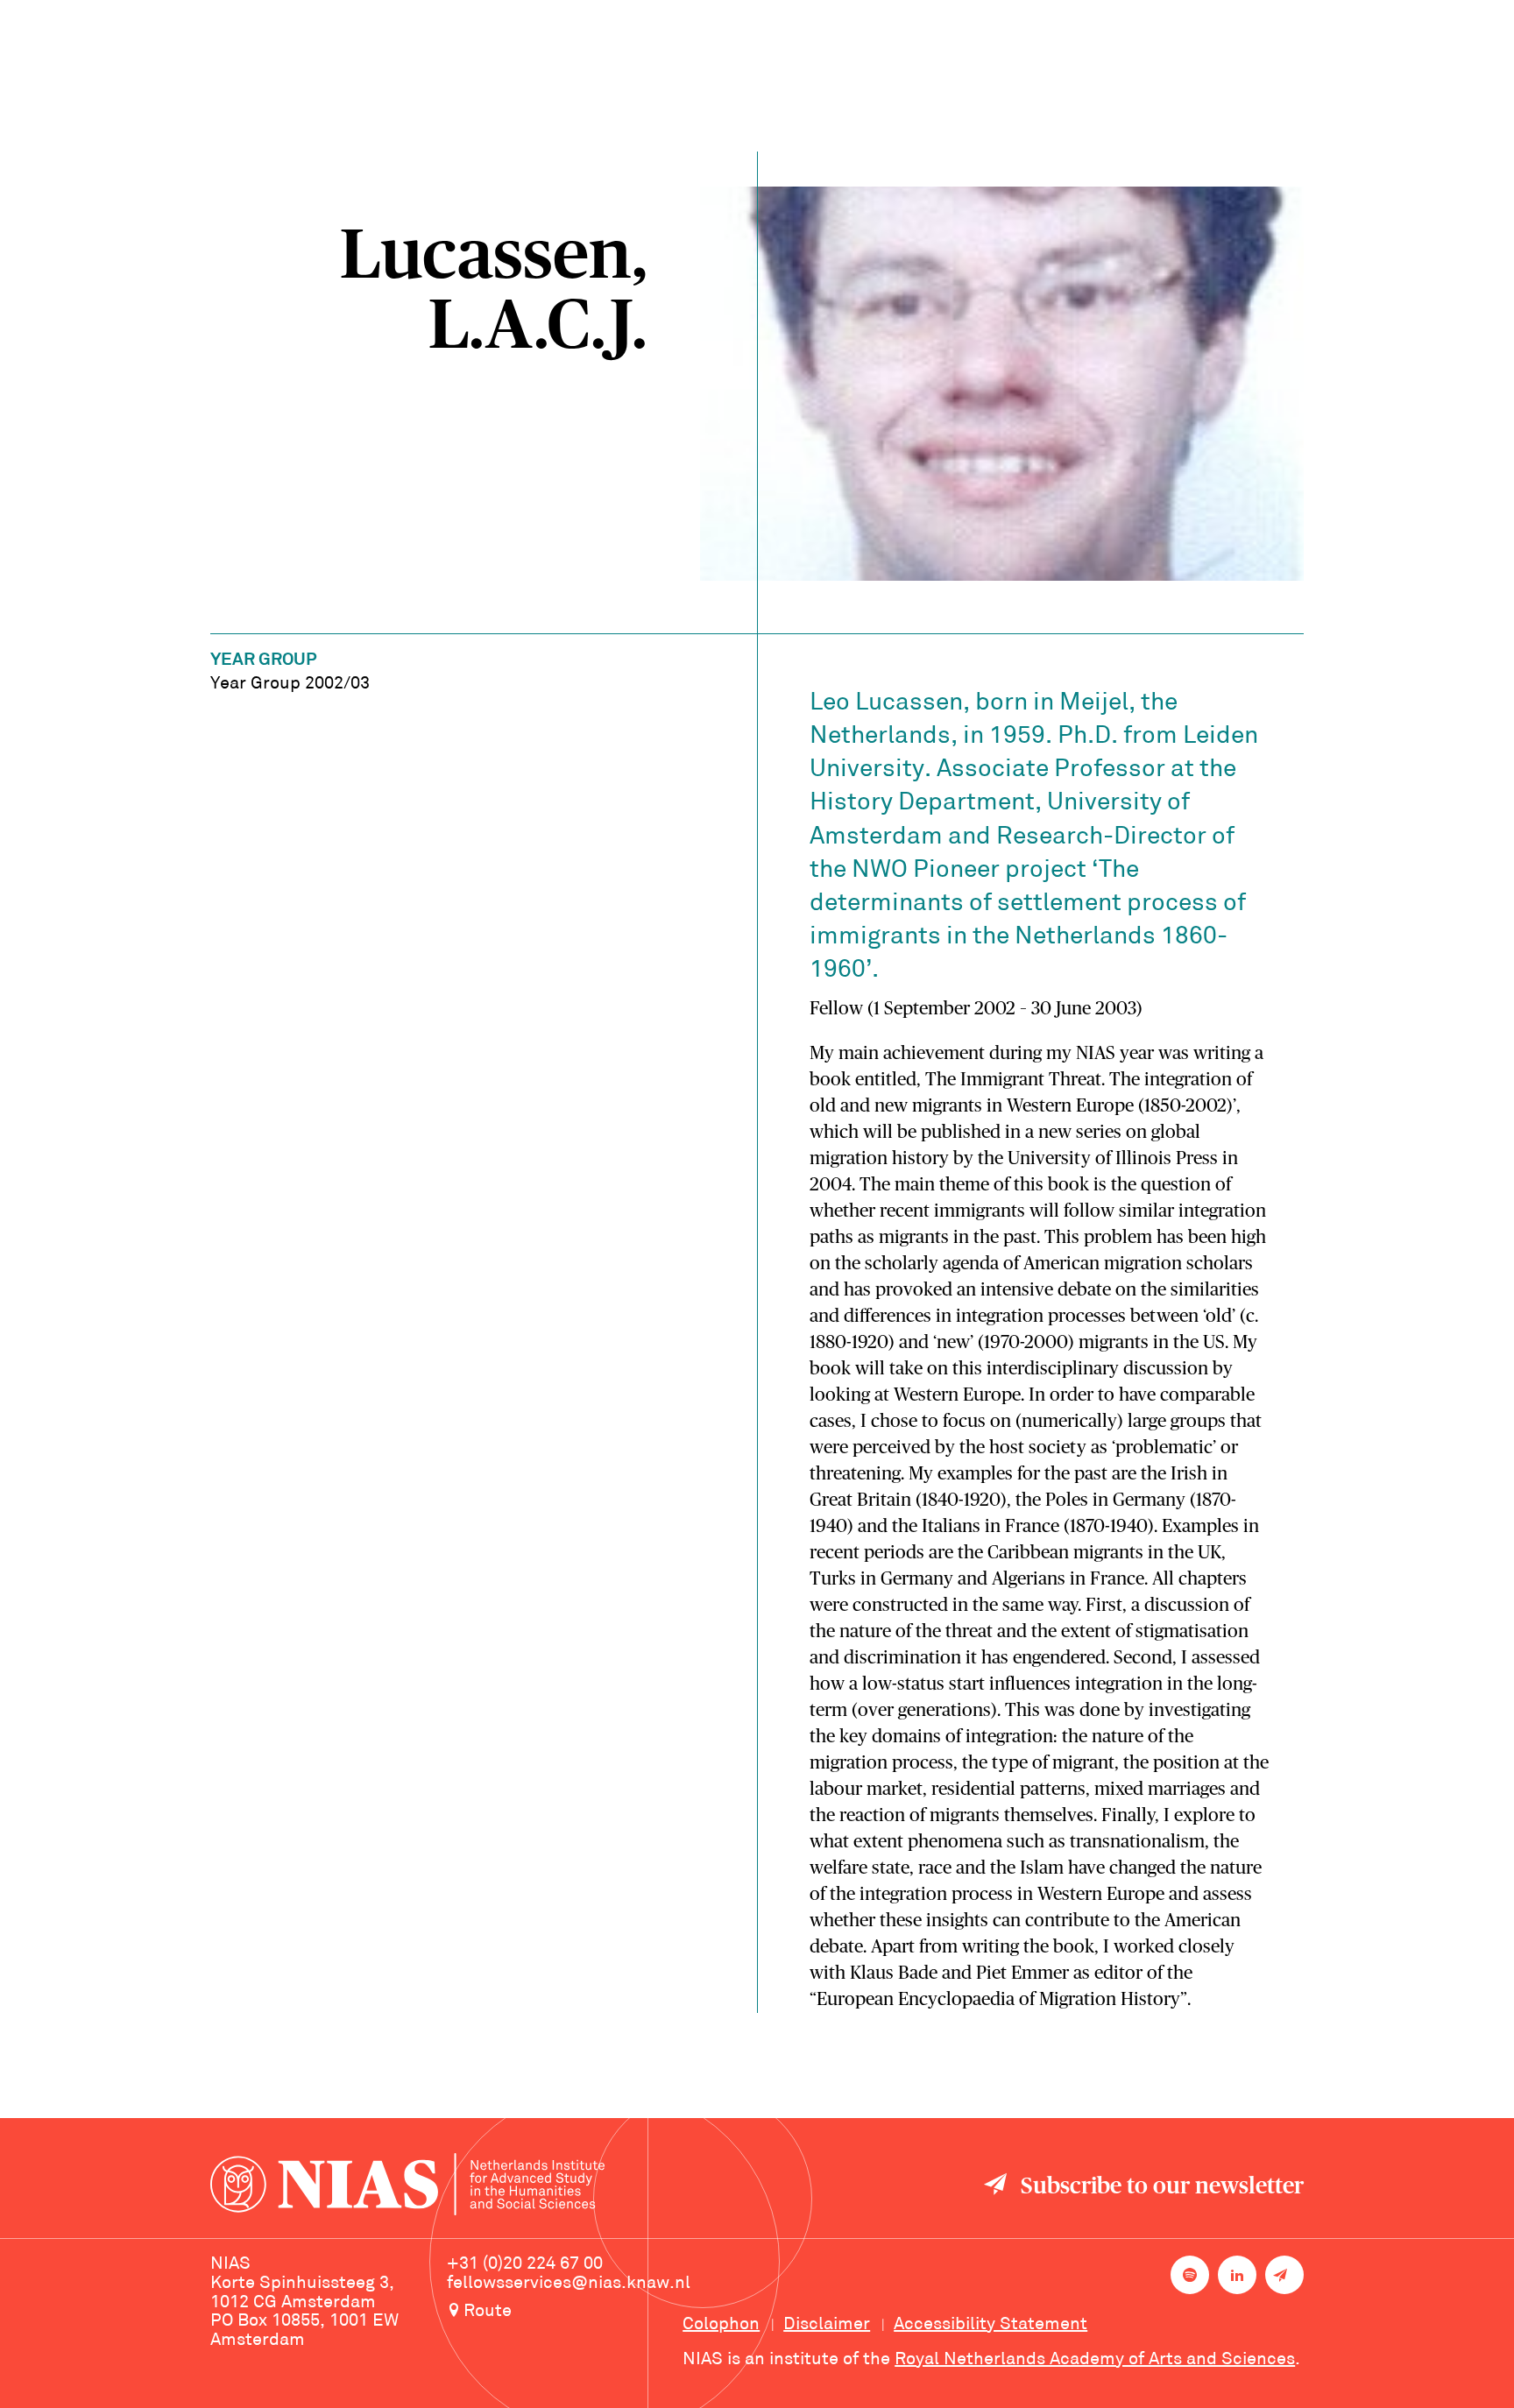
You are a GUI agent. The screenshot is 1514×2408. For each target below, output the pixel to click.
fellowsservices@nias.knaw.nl (569, 2284)
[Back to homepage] (407, 2187)
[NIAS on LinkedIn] (1237, 2275)
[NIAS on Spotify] (1190, 2275)
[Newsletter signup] (1284, 2275)
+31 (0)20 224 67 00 (525, 2264)
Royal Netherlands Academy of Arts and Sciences (1095, 2360)
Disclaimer (827, 2325)
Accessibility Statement (990, 2325)
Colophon (721, 2325)
